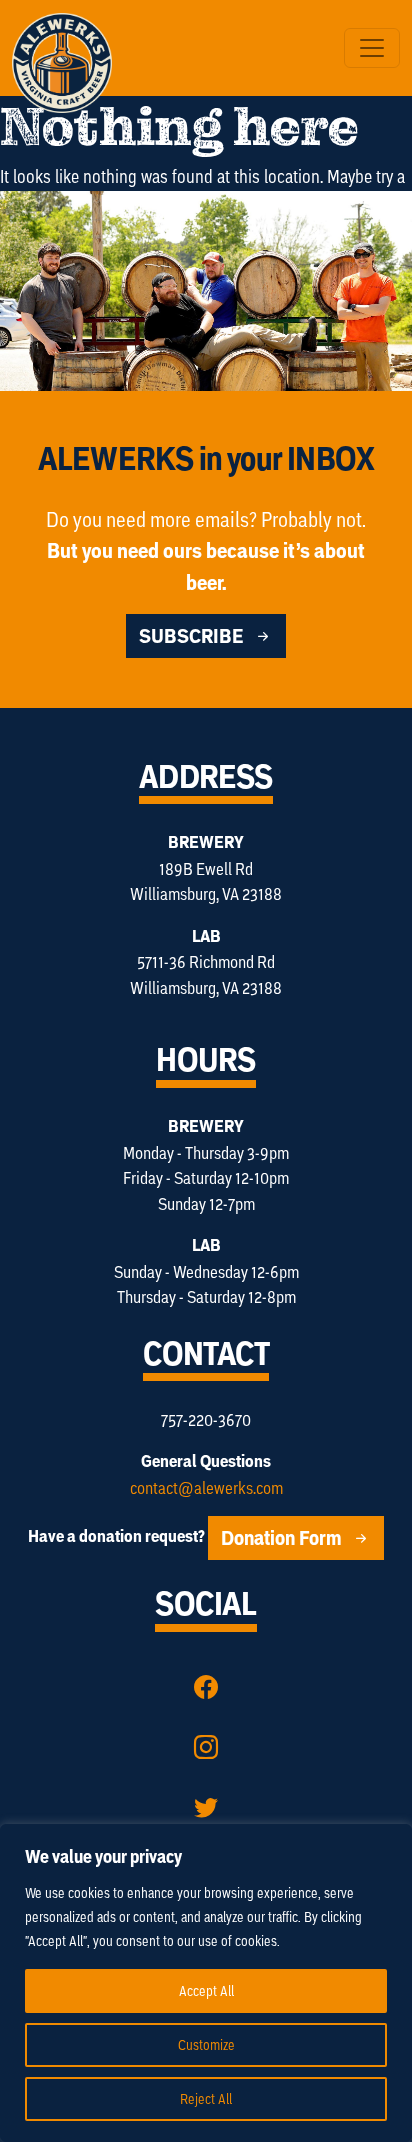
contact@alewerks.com (206, 1487)
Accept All (206, 1990)
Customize (206, 2044)
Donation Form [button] (283, 1538)
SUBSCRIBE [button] (193, 636)
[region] (206, 1983)
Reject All (206, 2098)
